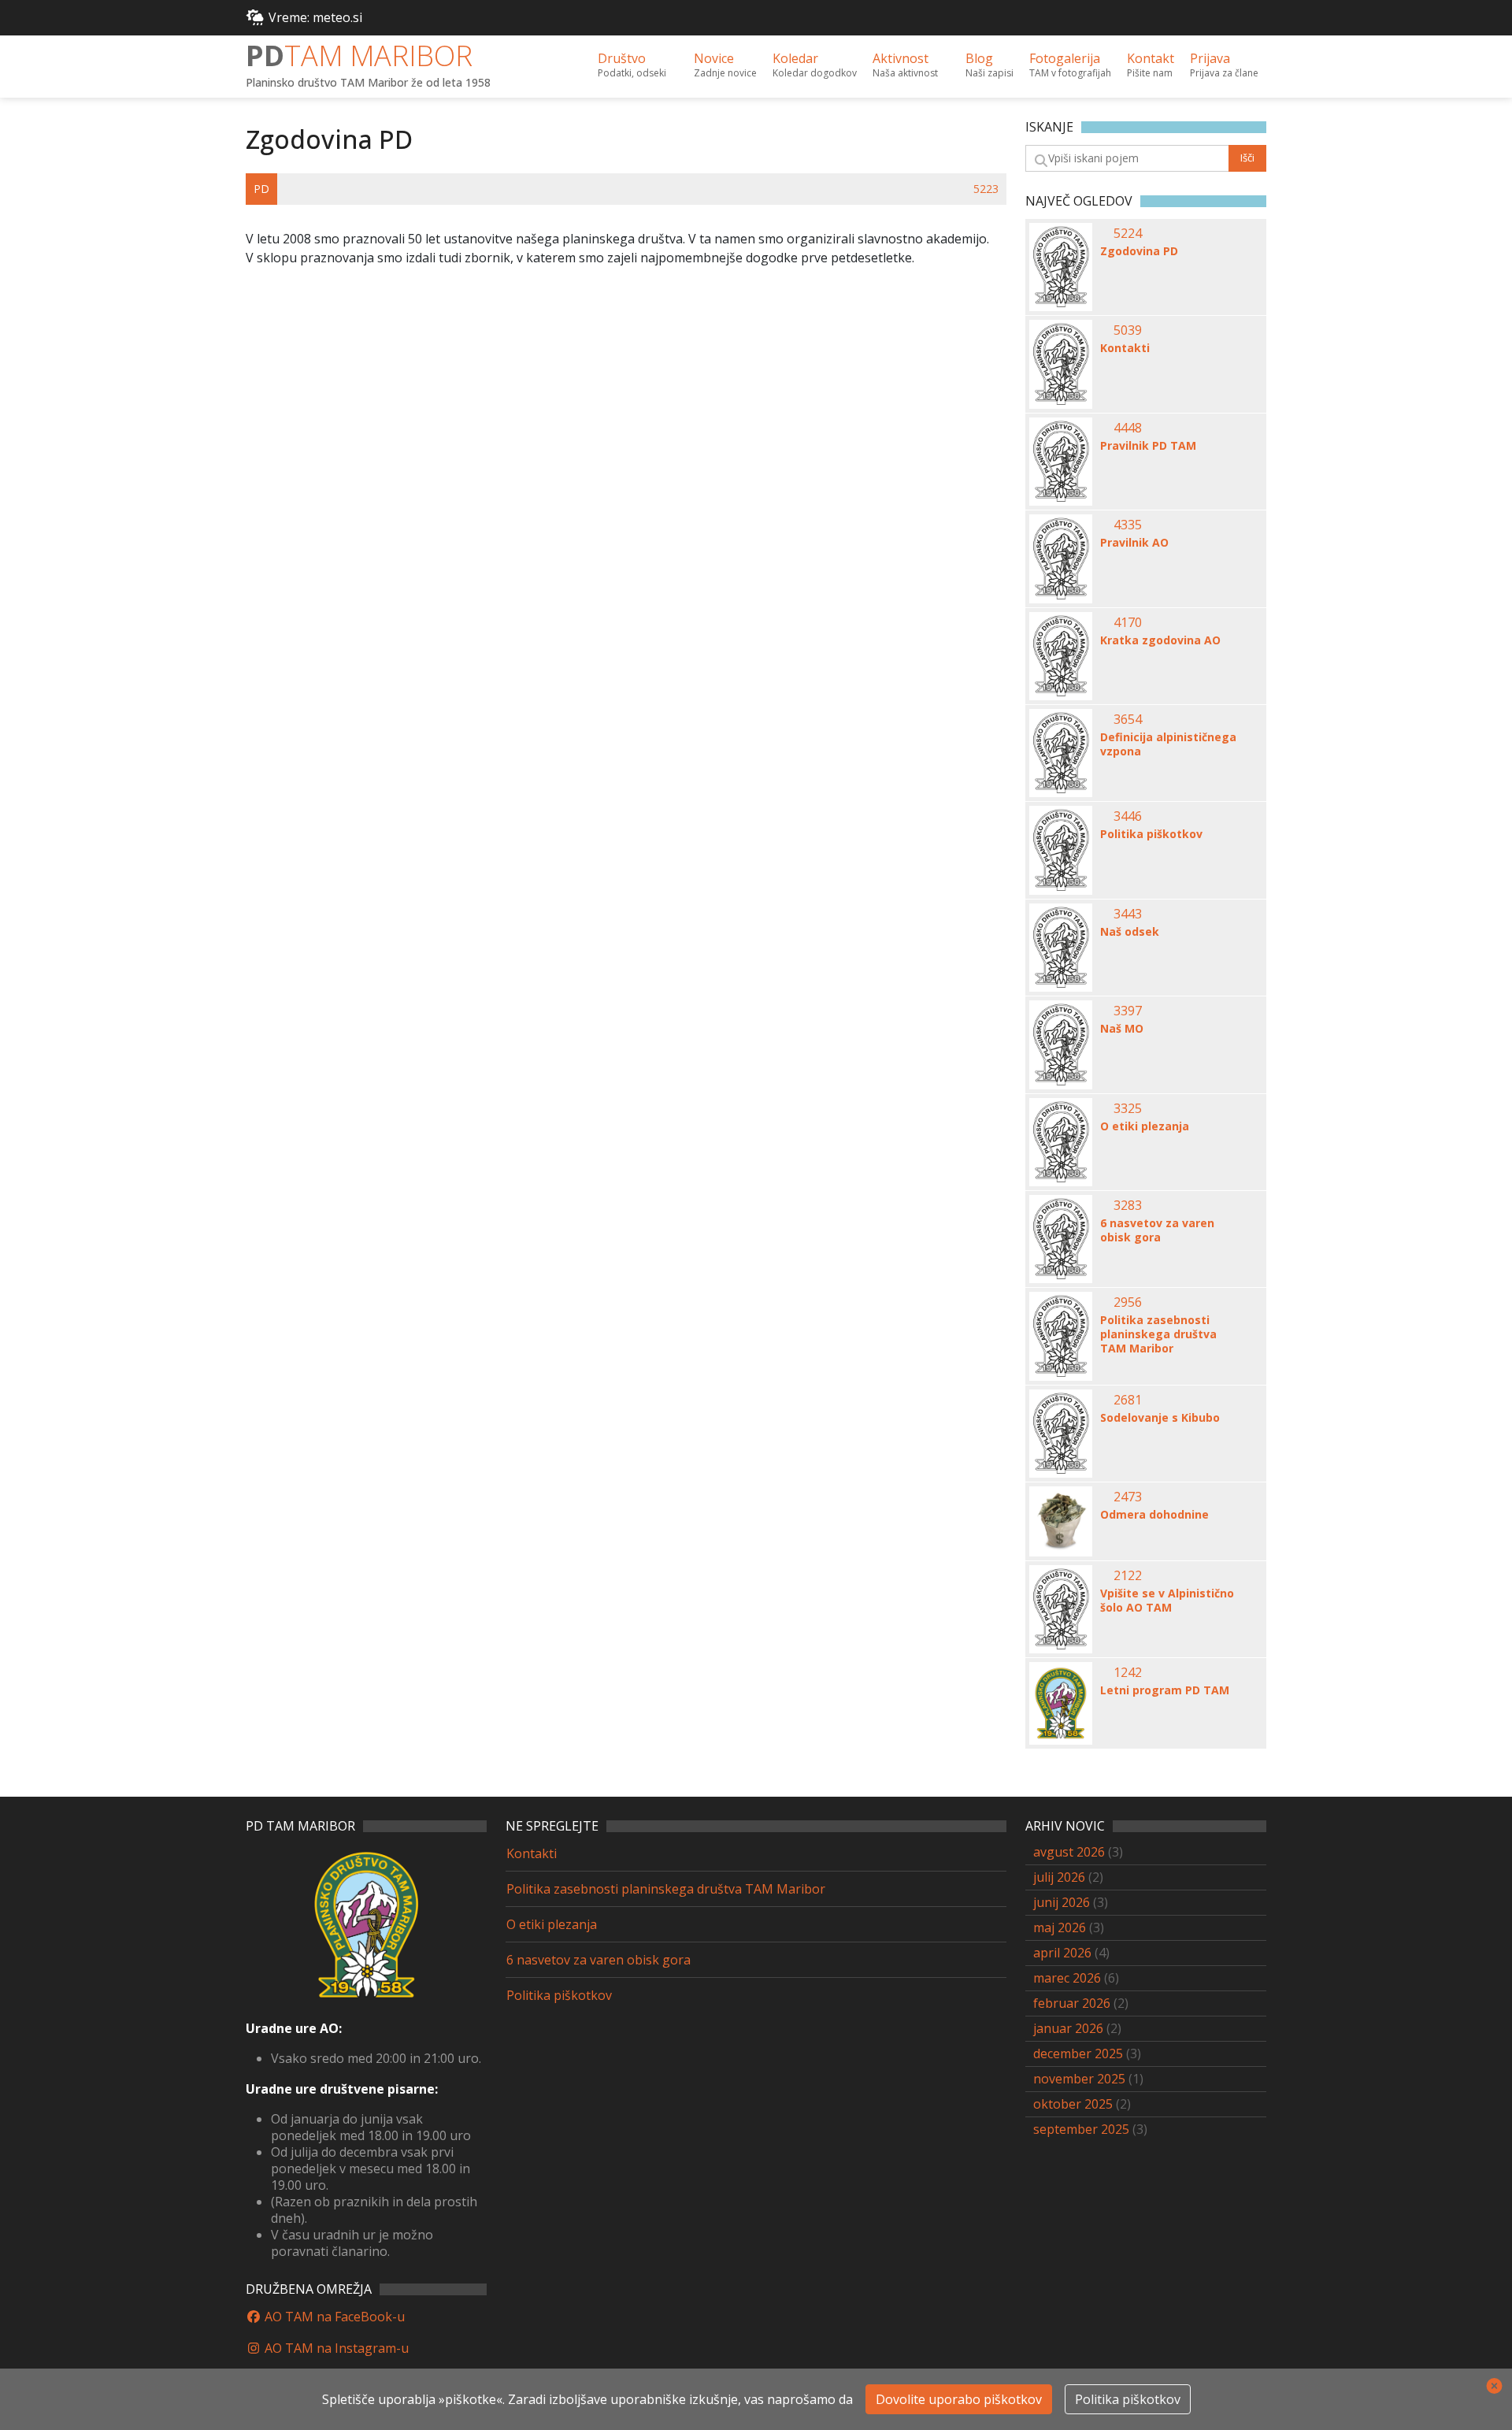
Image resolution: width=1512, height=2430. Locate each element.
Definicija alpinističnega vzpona (1168, 744)
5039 (1128, 330)
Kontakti (1125, 348)
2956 (1128, 1302)
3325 (1128, 1108)
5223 (986, 189)
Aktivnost (905, 65)
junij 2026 (1062, 1902)
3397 (1128, 1011)
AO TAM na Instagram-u (335, 2348)
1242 (1128, 1672)
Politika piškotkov (1151, 834)
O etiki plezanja (1145, 1126)
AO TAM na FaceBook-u (333, 2317)
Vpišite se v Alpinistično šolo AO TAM (1167, 1601)
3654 (1128, 719)
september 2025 (1081, 2129)
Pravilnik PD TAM (1148, 446)
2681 (1128, 1400)
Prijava (1224, 65)
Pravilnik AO (1134, 543)
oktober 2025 (1073, 2104)
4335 (1128, 525)
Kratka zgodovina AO (1160, 640)
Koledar (815, 65)
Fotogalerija (1070, 65)
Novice (725, 65)
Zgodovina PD (1139, 251)
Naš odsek (1130, 932)
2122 (1128, 1575)
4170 (1128, 622)
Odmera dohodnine (1154, 1515)
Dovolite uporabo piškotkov (959, 2399)
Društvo (632, 65)
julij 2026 (1059, 1877)
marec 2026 (1067, 1978)
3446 (1128, 816)
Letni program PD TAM (1165, 1690)
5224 (1128, 233)
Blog (989, 65)
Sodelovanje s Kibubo (1160, 1418)
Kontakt (1151, 65)
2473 (1128, 1497)
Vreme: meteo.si (315, 17)
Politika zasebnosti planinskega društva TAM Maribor (1158, 1334)
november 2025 (1079, 2079)
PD (359, 56)
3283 (1128, 1205)
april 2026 (1062, 1953)
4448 (1128, 428)
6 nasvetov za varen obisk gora (1157, 1230)
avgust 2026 (1069, 1852)
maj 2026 (1060, 1927)
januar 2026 (1068, 2028)
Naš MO (1122, 1029)
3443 (1128, 914)
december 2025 (1078, 2053)
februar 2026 (1072, 2003)
